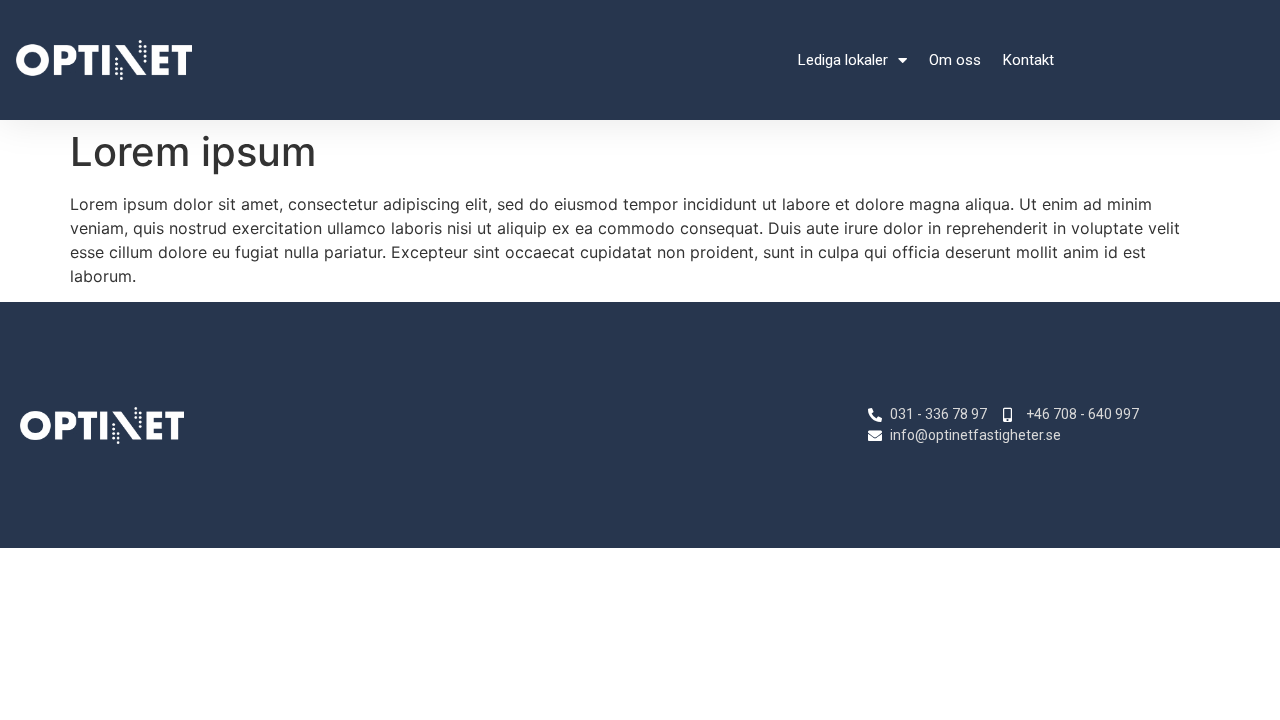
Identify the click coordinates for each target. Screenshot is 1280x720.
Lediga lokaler (843, 60)
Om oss (955, 60)
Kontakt (1028, 60)
